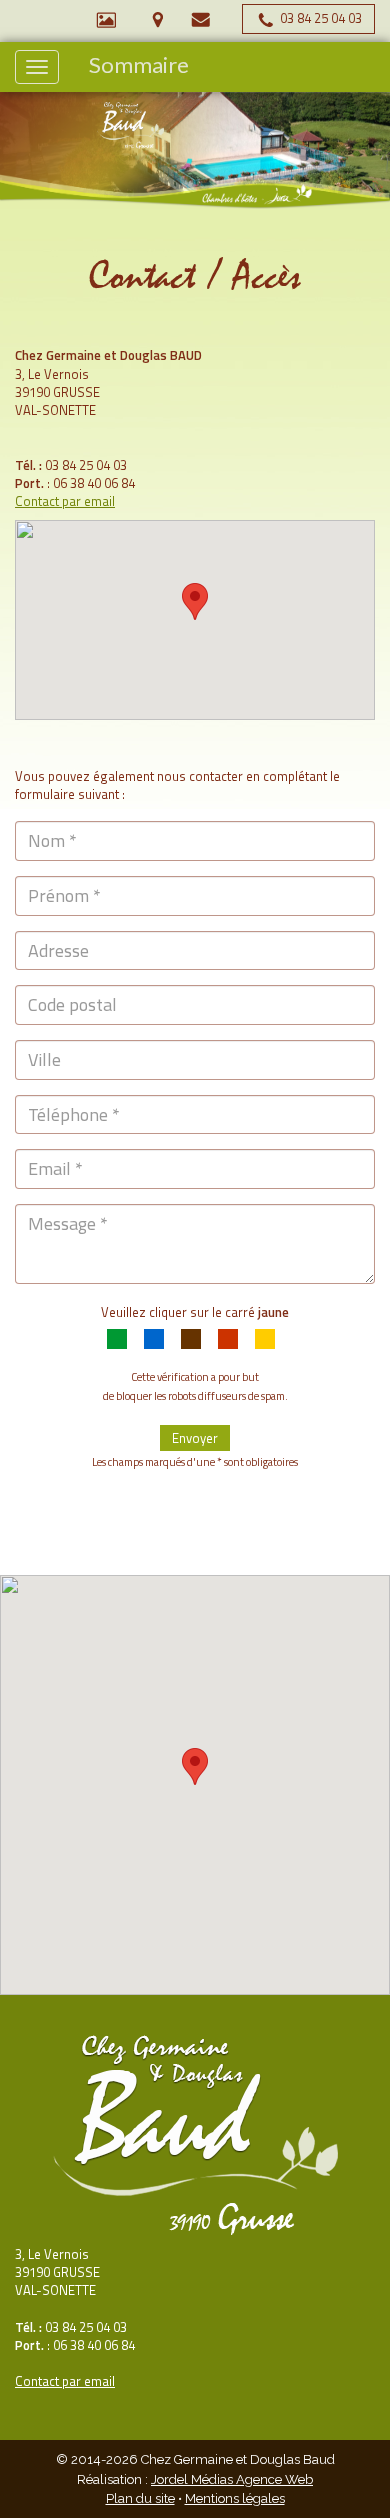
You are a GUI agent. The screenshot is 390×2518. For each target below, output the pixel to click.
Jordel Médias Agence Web (232, 2479)
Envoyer (195, 1438)
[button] (195, 601)
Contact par (49, 2381)
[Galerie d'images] (106, 18)
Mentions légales (235, 2498)
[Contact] (201, 18)
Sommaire (139, 65)
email (99, 2381)
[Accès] (158, 18)
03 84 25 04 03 (319, 18)
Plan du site (140, 2498)
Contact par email (65, 501)
